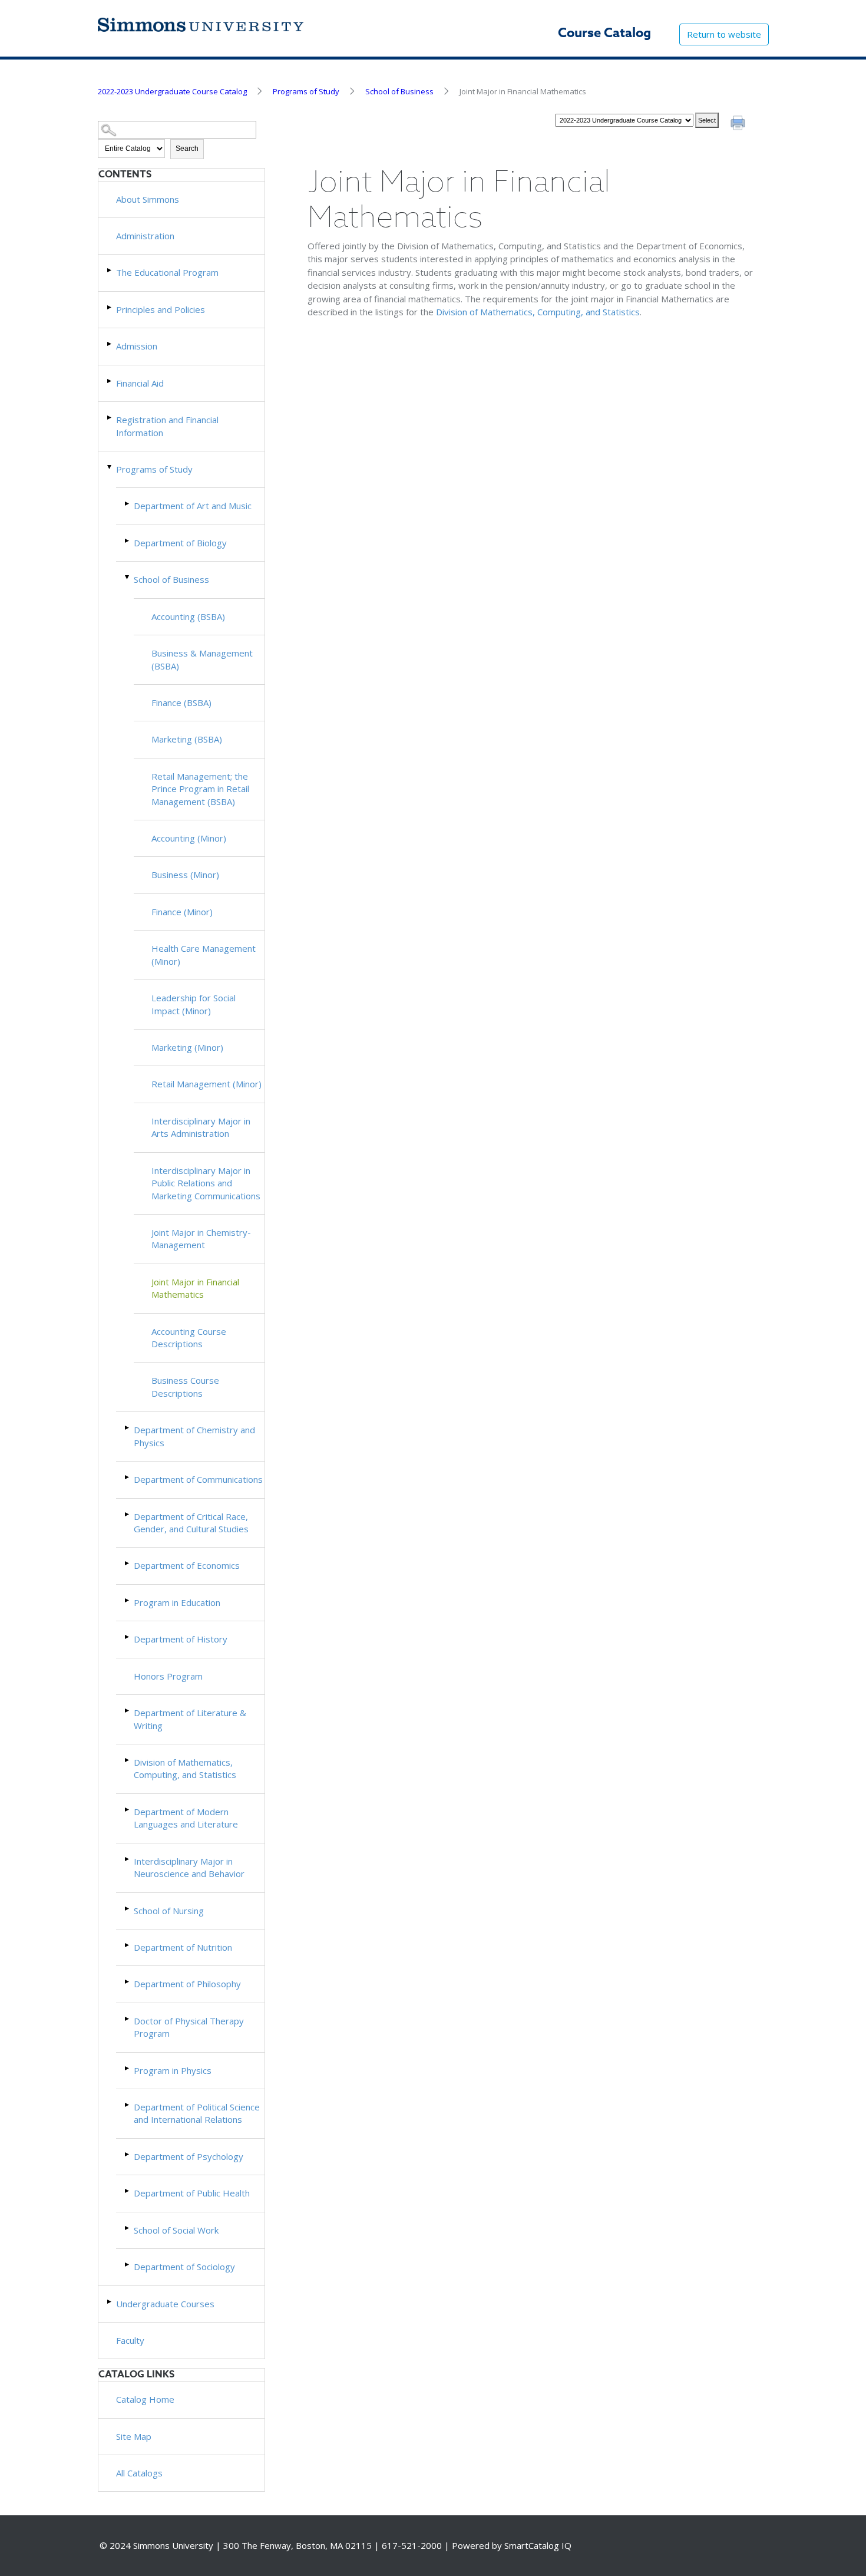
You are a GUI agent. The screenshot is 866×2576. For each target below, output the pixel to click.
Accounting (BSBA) (188, 616)
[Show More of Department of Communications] (128, 1477)
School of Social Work (176, 2230)
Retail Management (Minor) (206, 1084)
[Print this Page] (739, 124)
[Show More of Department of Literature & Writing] (128, 1711)
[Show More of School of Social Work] (128, 2228)
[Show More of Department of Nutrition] (128, 1945)
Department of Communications (198, 1479)
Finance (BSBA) (181, 702)
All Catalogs (139, 2473)
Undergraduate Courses (165, 2304)
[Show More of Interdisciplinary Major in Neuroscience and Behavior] (128, 1859)
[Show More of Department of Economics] (128, 1563)
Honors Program (168, 1676)
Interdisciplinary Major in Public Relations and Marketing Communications (206, 1183)
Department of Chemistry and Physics (194, 1436)
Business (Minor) (185, 875)
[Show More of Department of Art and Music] (128, 504)
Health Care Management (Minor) (204, 954)
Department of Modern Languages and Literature (186, 1818)
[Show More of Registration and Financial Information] (110, 418)
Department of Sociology (184, 2267)
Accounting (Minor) (189, 838)
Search (187, 149)
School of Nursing (169, 1911)
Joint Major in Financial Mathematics (195, 1288)
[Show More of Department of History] (128, 1637)
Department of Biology (180, 543)
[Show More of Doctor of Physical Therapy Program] (128, 2019)
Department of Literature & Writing (190, 1719)
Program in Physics (173, 2070)
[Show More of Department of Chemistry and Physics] (128, 1428)
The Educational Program (167, 272)
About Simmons (148, 199)
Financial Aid (140, 383)
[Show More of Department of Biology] (128, 541)
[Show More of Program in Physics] (128, 2068)
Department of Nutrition (183, 1947)
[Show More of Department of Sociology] (128, 2265)
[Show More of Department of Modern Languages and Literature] (128, 1810)
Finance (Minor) (182, 912)
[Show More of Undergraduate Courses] (110, 2302)
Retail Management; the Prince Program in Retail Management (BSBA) (200, 789)
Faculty (130, 2340)
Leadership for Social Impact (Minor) (194, 1004)
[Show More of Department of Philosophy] (128, 1982)
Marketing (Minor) (187, 1047)
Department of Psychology (189, 2156)
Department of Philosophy (187, 1984)
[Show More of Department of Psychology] (128, 2154)
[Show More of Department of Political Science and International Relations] (128, 2105)
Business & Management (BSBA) (202, 659)
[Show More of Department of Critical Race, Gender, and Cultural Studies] (128, 1514)
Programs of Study (306, 91)
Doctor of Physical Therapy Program (189, 2027)
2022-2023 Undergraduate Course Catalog (172, 91)
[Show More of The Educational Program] (110, 270)
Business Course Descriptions (185, 1386)
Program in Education (177, 1602)
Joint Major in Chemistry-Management (201, 1238)
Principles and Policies (161, 309)
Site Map (134, 2436)
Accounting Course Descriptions (189, 1338)
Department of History (181, 1639)
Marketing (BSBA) (187, 739)
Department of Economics (187, 1565)
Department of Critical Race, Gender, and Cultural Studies (191, 1523)
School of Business (399, 91)
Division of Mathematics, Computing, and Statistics (185, 1768)
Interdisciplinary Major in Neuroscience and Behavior (189, 1867)
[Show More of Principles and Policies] (110, 307)
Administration (145, 236)
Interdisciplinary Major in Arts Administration (201, 1127)
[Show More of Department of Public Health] (128, 2191)
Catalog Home (145, 2399)
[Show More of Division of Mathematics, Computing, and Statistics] (128, 1760)
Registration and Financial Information (167, 426)
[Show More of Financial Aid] (110, 381)
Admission (137, 346)
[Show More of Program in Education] (128, 1600)
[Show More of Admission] (110, 344)
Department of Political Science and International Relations (197, 2113)
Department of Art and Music (193, 506)
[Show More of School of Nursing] (128, 1909)
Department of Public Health (192, 2193)
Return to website (724, 34)
